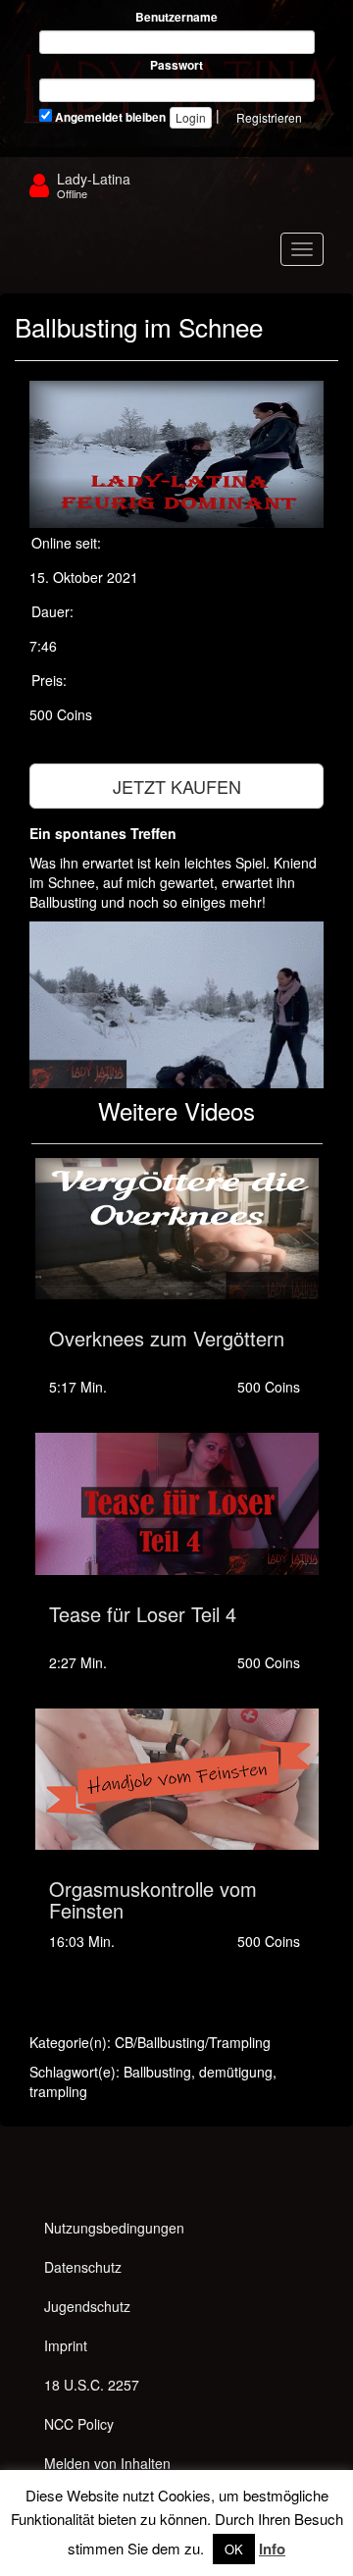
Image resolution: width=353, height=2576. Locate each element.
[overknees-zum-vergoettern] (177, 1229)
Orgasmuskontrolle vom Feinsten (153, 1899)
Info (272, 2549)
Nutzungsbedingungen (114, 2228)
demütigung (236, 2072)
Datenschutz (83, 2267)
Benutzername (176, 17)
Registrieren (269, 117)
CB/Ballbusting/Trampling (193, 2042)
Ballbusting (157, 2072)
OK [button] (234, 2549)
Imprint (66, 2345)
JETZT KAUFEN (177, 786)
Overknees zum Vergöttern (167, 1338)
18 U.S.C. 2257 (92, 2385)
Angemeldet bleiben (109, 117)
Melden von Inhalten (107, 2463)
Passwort (176, 65)
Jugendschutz (87, 2306)
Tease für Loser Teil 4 (143, 1614)
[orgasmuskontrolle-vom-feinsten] (177, 1780)
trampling (58, 2091)
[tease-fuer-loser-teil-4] (177, 1504)
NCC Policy (79, 2424)
